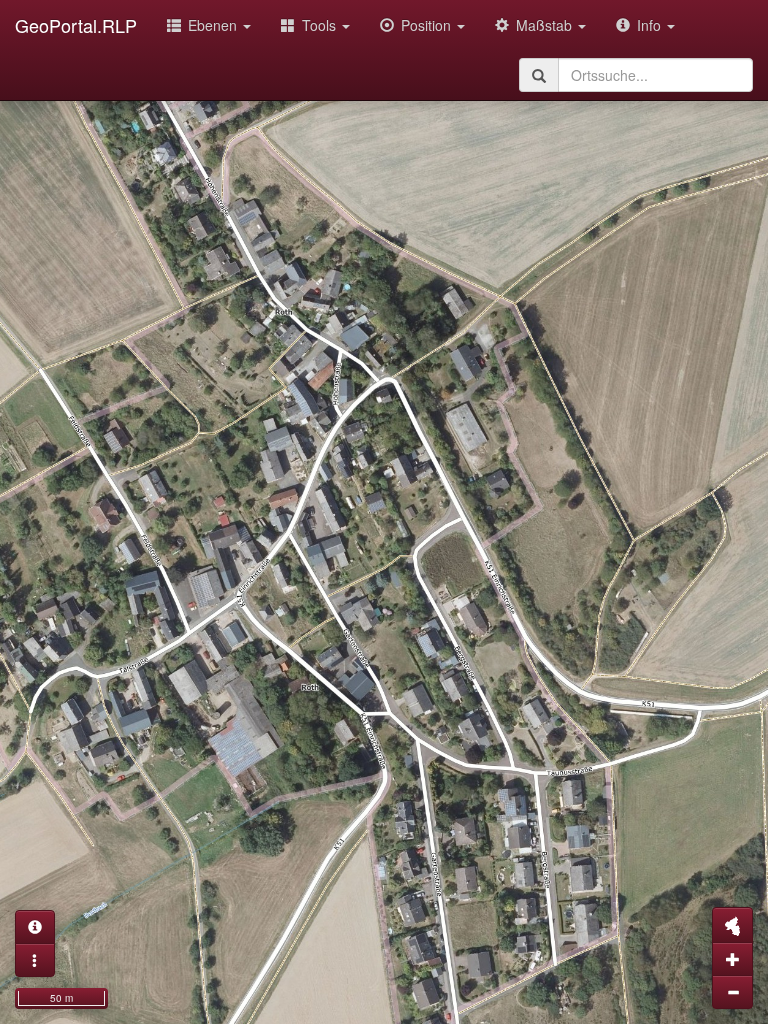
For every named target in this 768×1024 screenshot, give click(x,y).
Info (651, 25)
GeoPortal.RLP (76, 25)
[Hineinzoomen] (732, 959)
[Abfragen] (35, 927)
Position (428, 25)
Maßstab (546, 25)
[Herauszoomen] (732, 992)
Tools (321, 25)
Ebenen (214, 25)
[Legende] (35, 960)
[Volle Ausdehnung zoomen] (732, 925)
